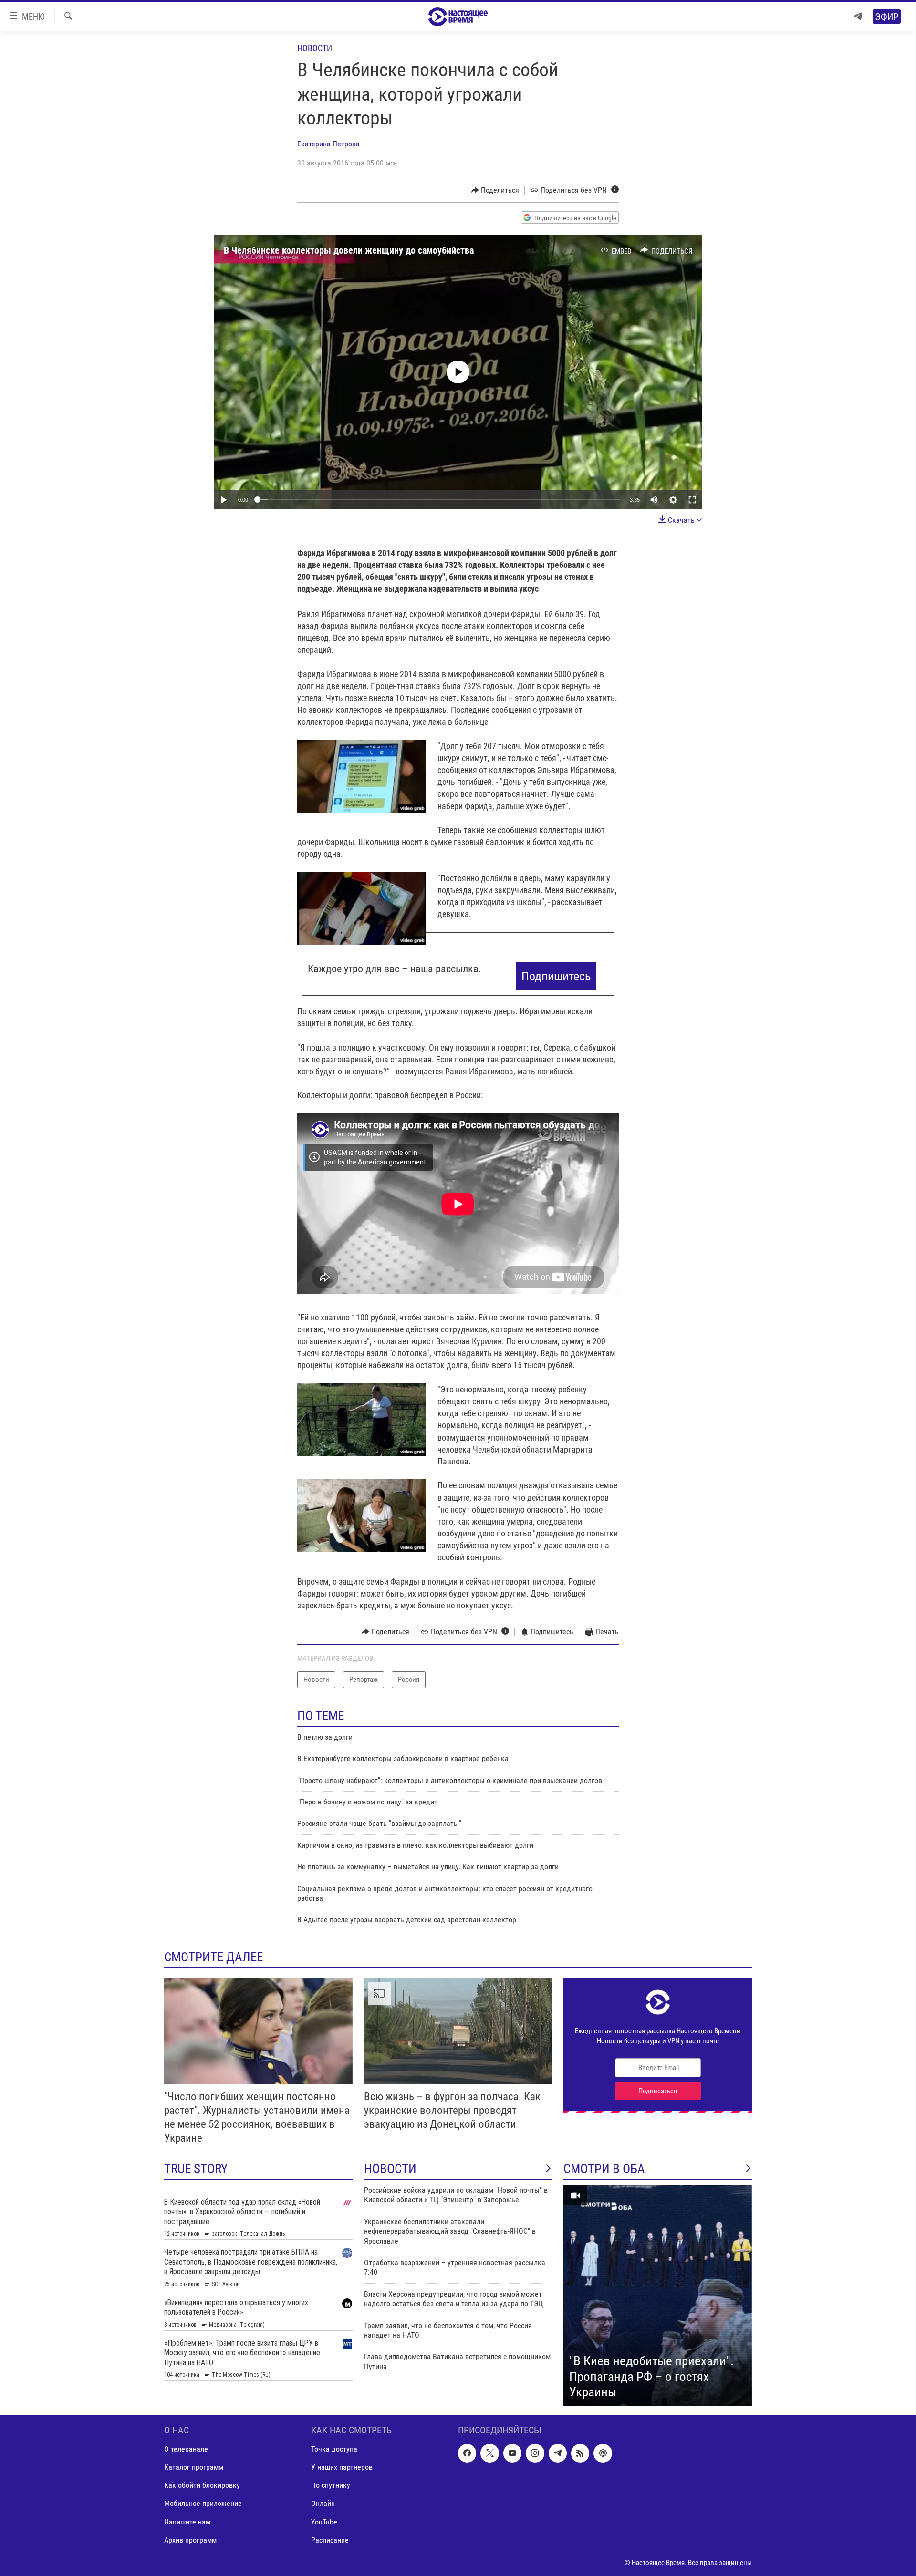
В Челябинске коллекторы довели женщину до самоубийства (349, 250)
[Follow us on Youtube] (512, 2453)
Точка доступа (334, 2449)
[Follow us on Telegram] (558, 2453)
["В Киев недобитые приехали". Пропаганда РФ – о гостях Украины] (658, 2296)
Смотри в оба (604, 2169)
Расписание (330, 2540)
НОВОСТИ (390, 2169)
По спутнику (331, 2485)
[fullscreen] (692, 500)
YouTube (324, 2521)
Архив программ (190, 2540)
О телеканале (186, 2449)
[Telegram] (858, 16)
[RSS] (580, 2453)
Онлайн (323, 2503)
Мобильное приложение (203, 2503)
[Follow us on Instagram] (535, 2453)
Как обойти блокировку (202, 2485)
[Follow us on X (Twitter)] (489, 2453)
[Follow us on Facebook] (467, 2453)
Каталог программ (194, 2467)
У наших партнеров (342, 2467)
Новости (315, 48)
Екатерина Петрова (328, 144)
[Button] (495, 190)
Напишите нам (187, 2521)
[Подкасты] (603, 2453)
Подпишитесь (556, 976)
